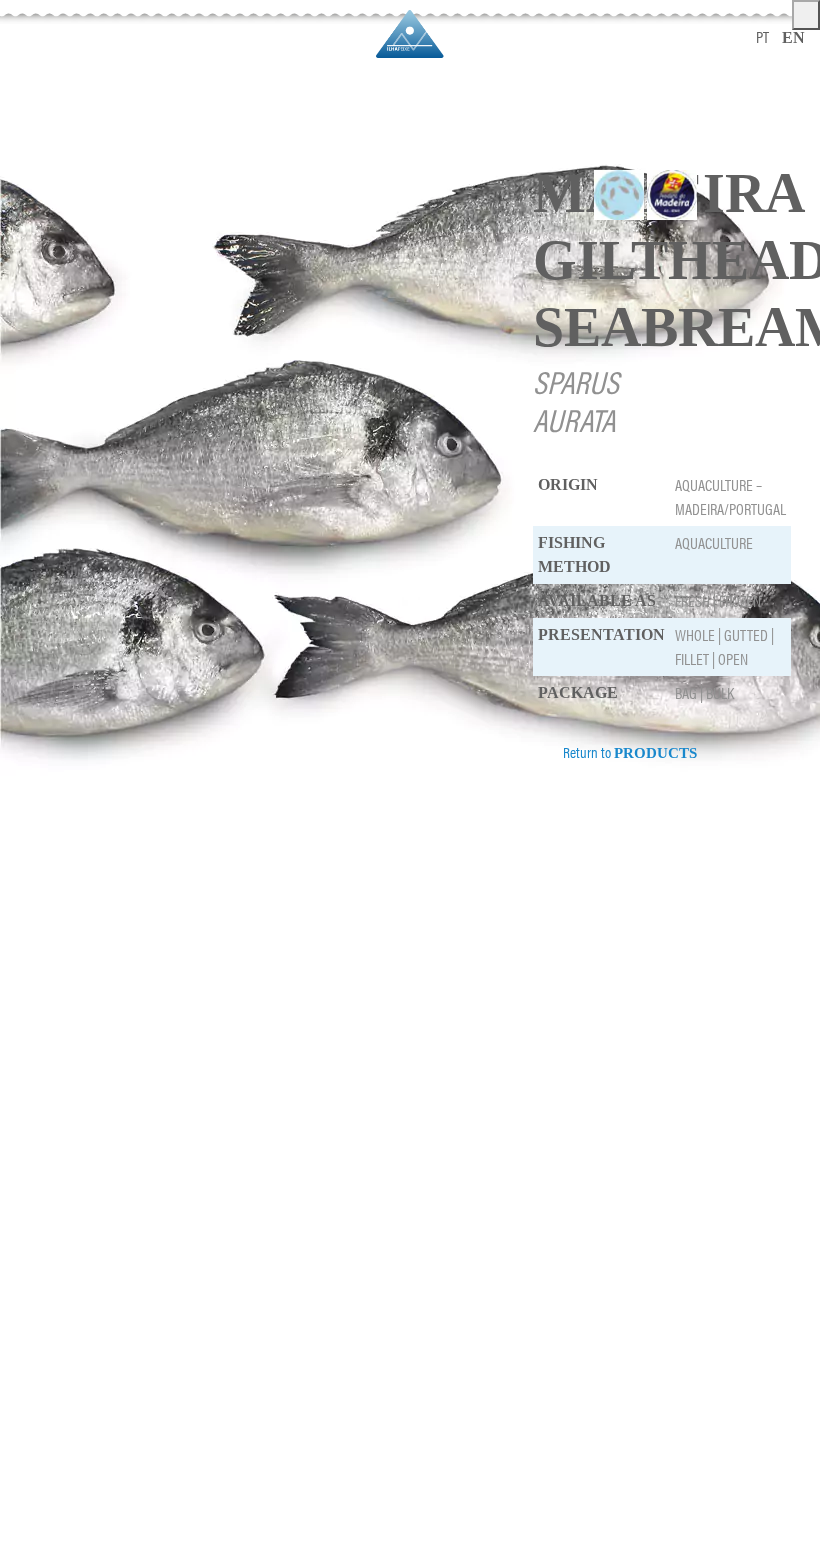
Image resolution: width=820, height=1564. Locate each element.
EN (793, 37)
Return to (628, 751)
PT (762, 36)
